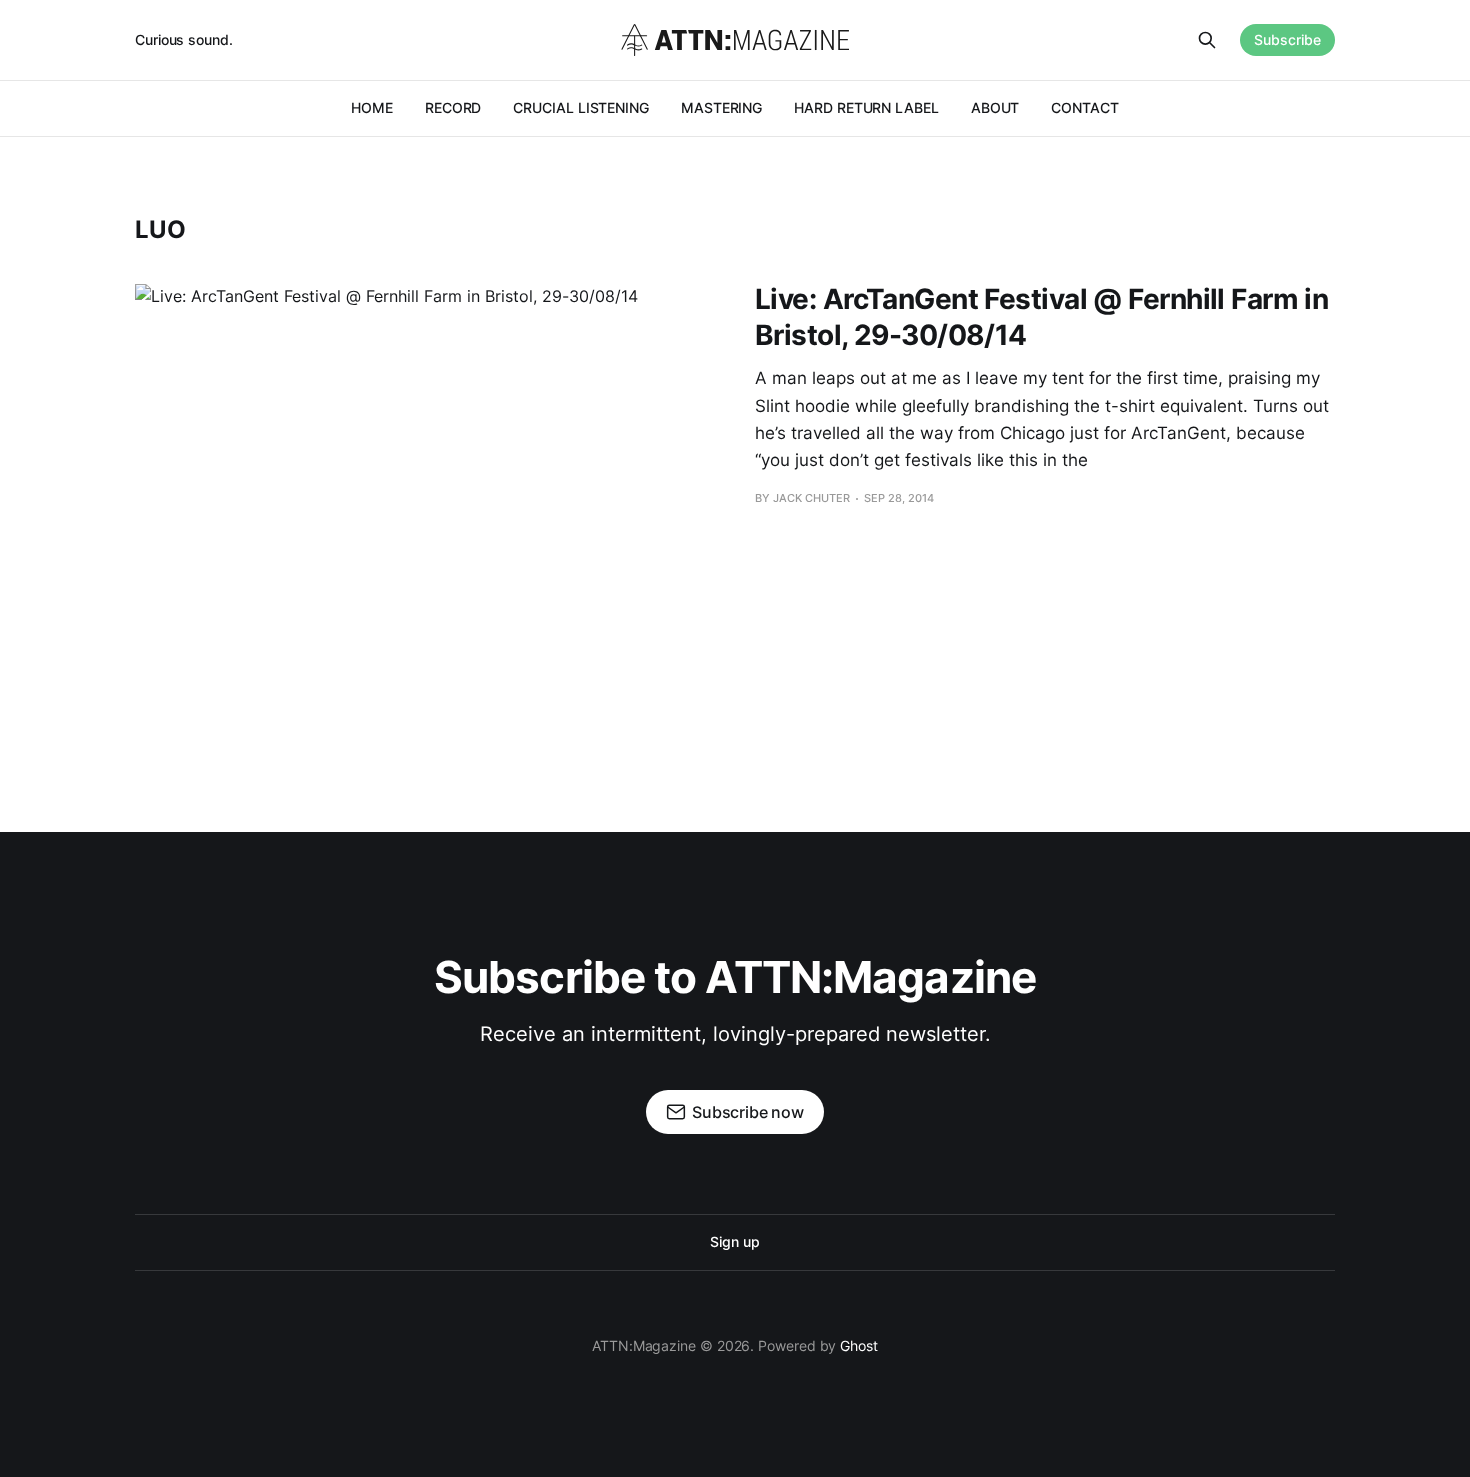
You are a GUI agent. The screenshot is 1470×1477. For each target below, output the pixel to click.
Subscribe (1287, 39)
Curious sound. (184, 39)
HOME (372, 107)
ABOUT (995, 107)
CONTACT (1084, 107)
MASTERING (721, 107)
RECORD (453, 107)
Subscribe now (748, 1112)
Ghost (859, 1345)
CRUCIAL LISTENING (581, 107)
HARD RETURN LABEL (866, 107)
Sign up (734, 1241)
